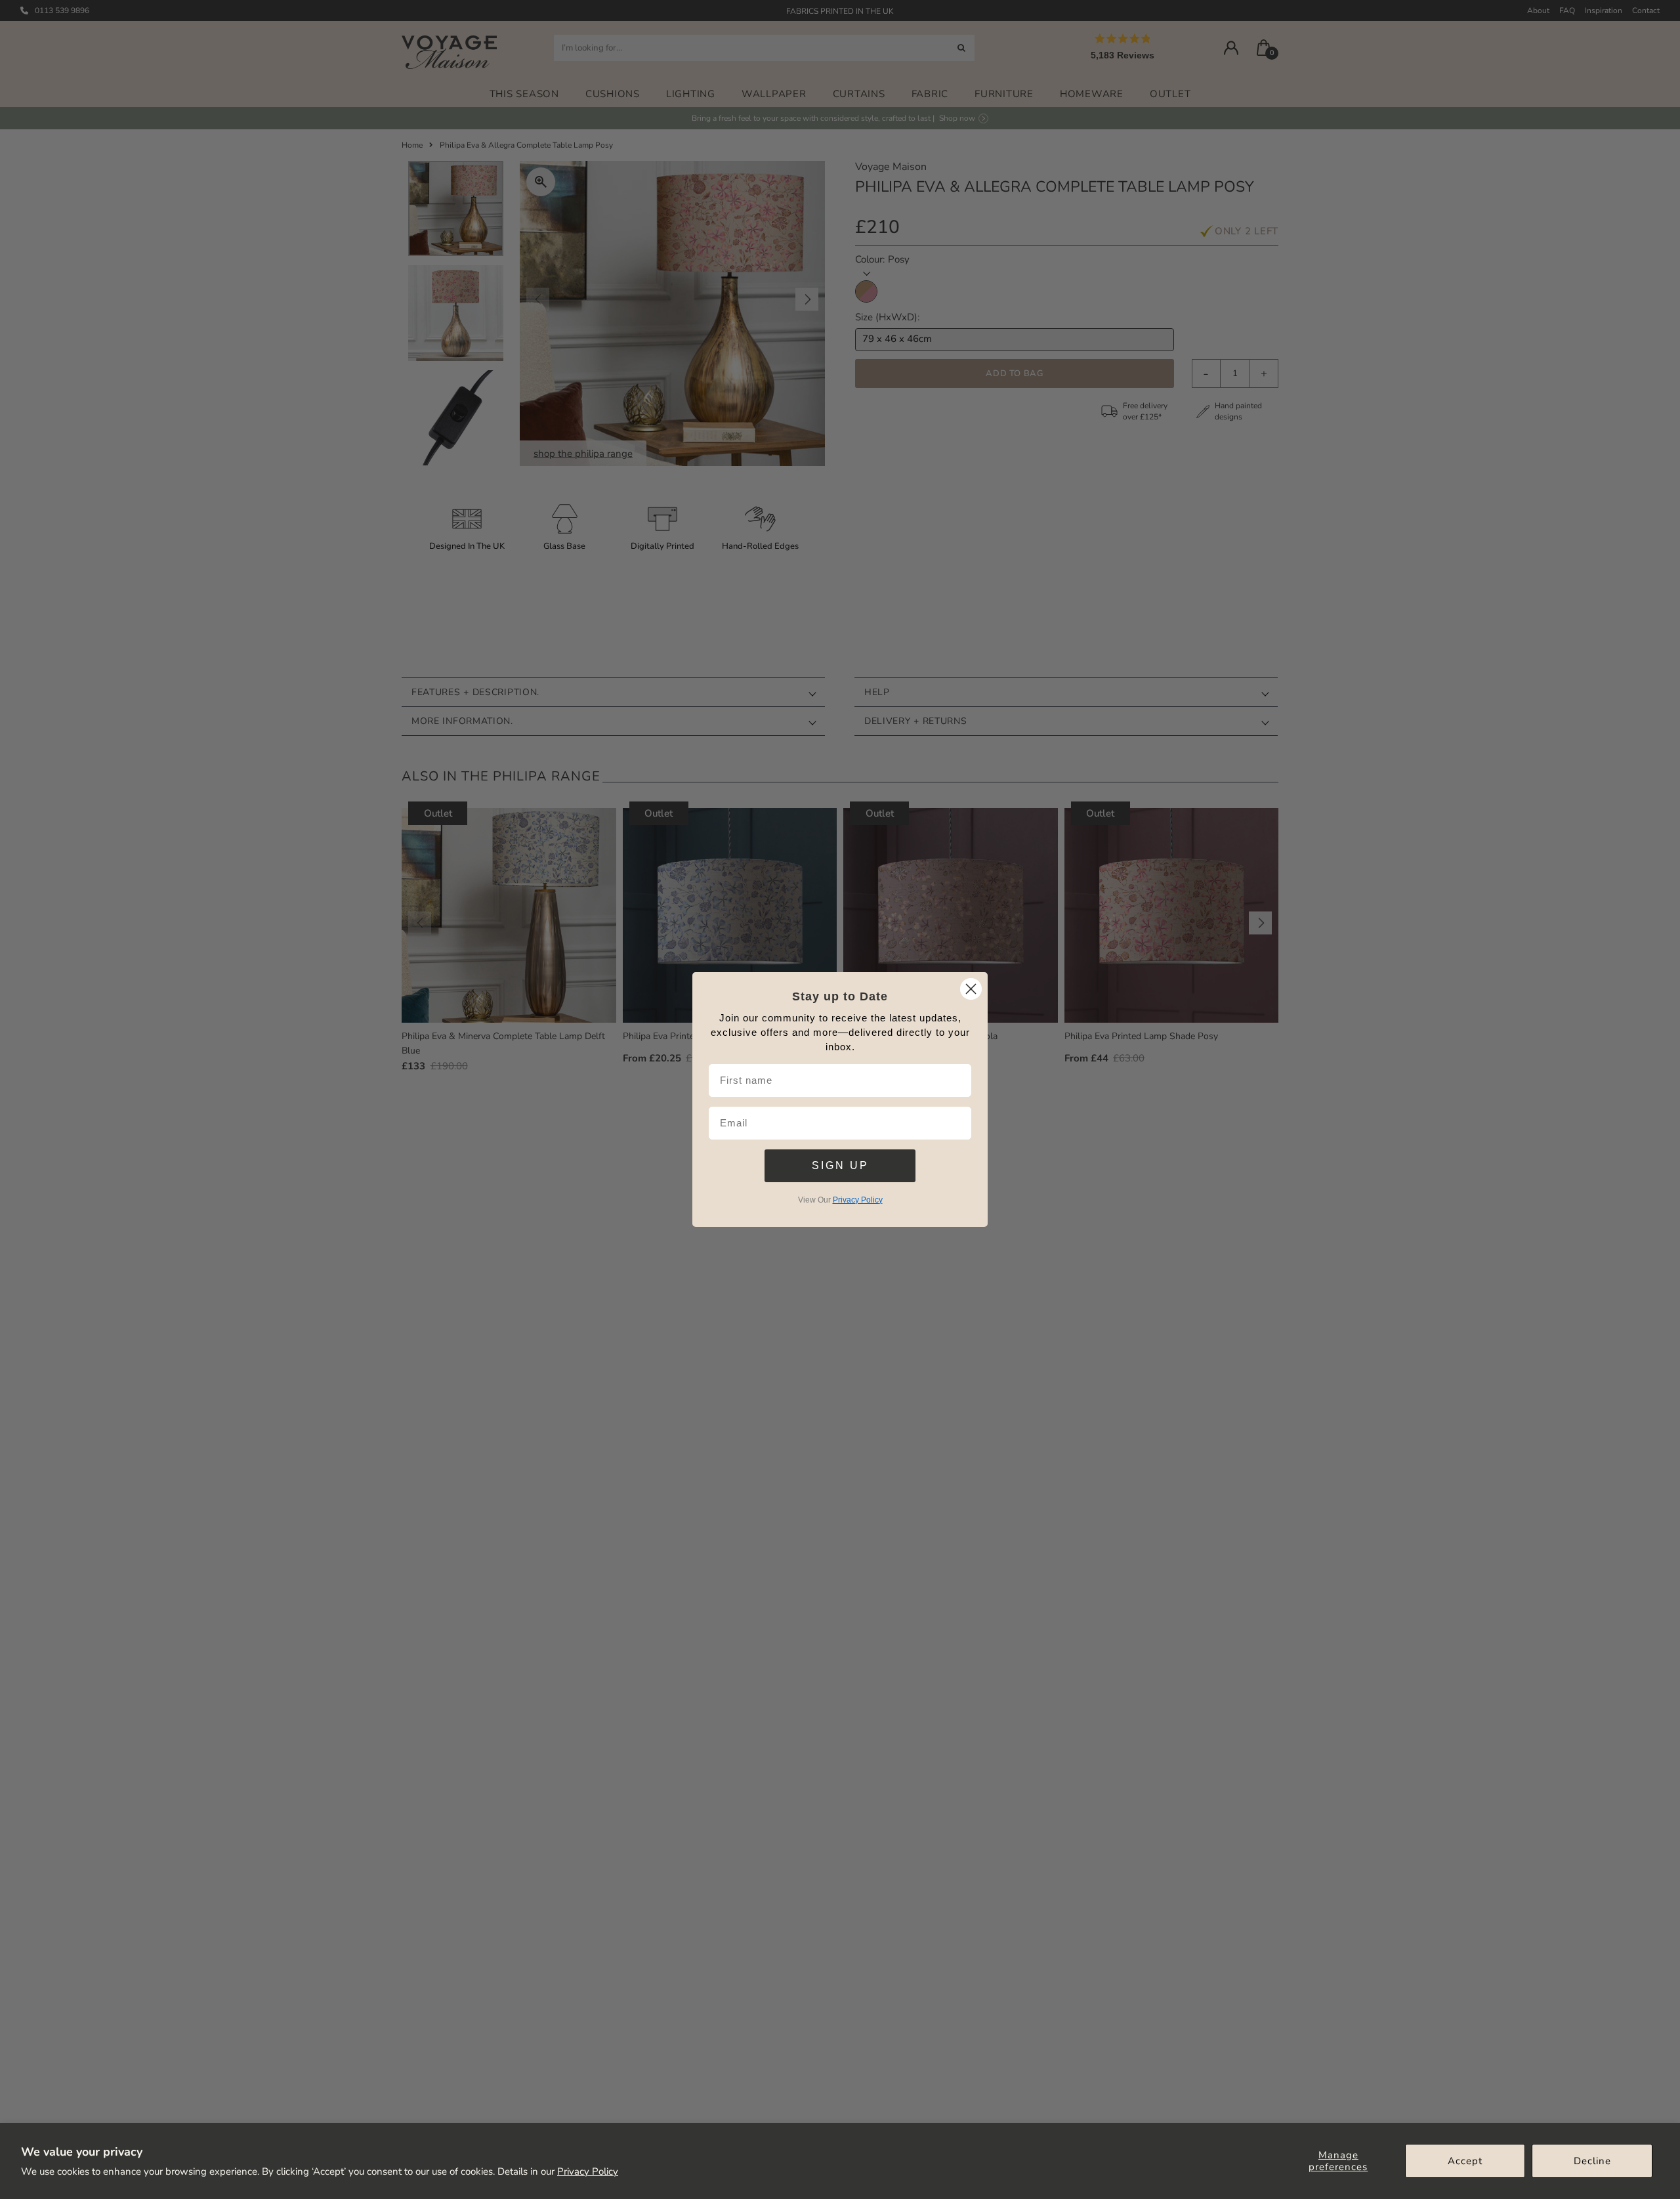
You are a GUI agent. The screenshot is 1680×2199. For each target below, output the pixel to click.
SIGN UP (840, 1165)
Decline (1592, 2161)
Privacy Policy (588, 2171)
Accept (1465, 2161)
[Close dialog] (971, 989)
